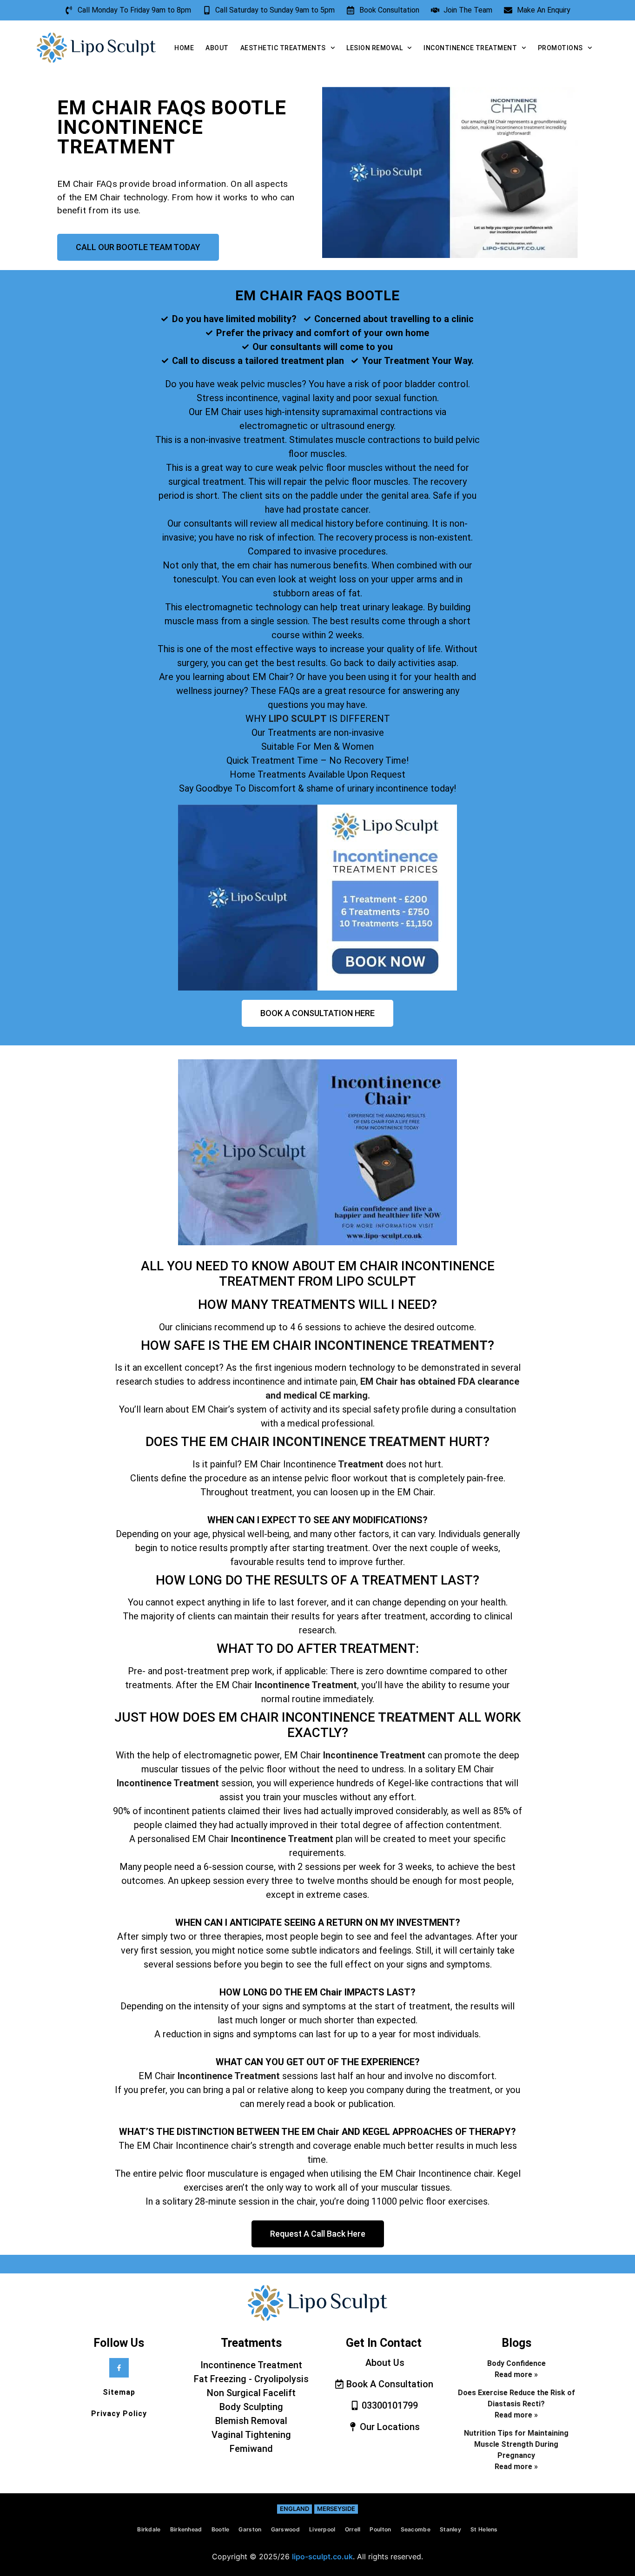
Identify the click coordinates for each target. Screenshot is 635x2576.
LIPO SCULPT (298, 719)
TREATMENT (417, 1717)
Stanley (450, 2529)
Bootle (221, 2529)
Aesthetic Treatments (283, 48)
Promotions (560, 48)
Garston (250, 2529)
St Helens (484, 2529)
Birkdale (149, 2529)
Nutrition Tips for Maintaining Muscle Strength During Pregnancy (516, 2444)
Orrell (353, 2529)
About (217, 48)
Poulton (380, 2529)
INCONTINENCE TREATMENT (401, 1345)
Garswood (285, 2529)
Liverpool (322, 2529)
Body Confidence (516, 2363)
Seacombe (416, 2529)
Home (184, 48)
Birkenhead (186, 2529)
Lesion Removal (374, 48)
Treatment (360, 1464)
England (294, 2509)
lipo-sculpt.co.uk (322, 2556)
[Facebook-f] (119, 2368)
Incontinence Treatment (470, 48)
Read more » (516, 2375)
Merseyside (336, 2509)
